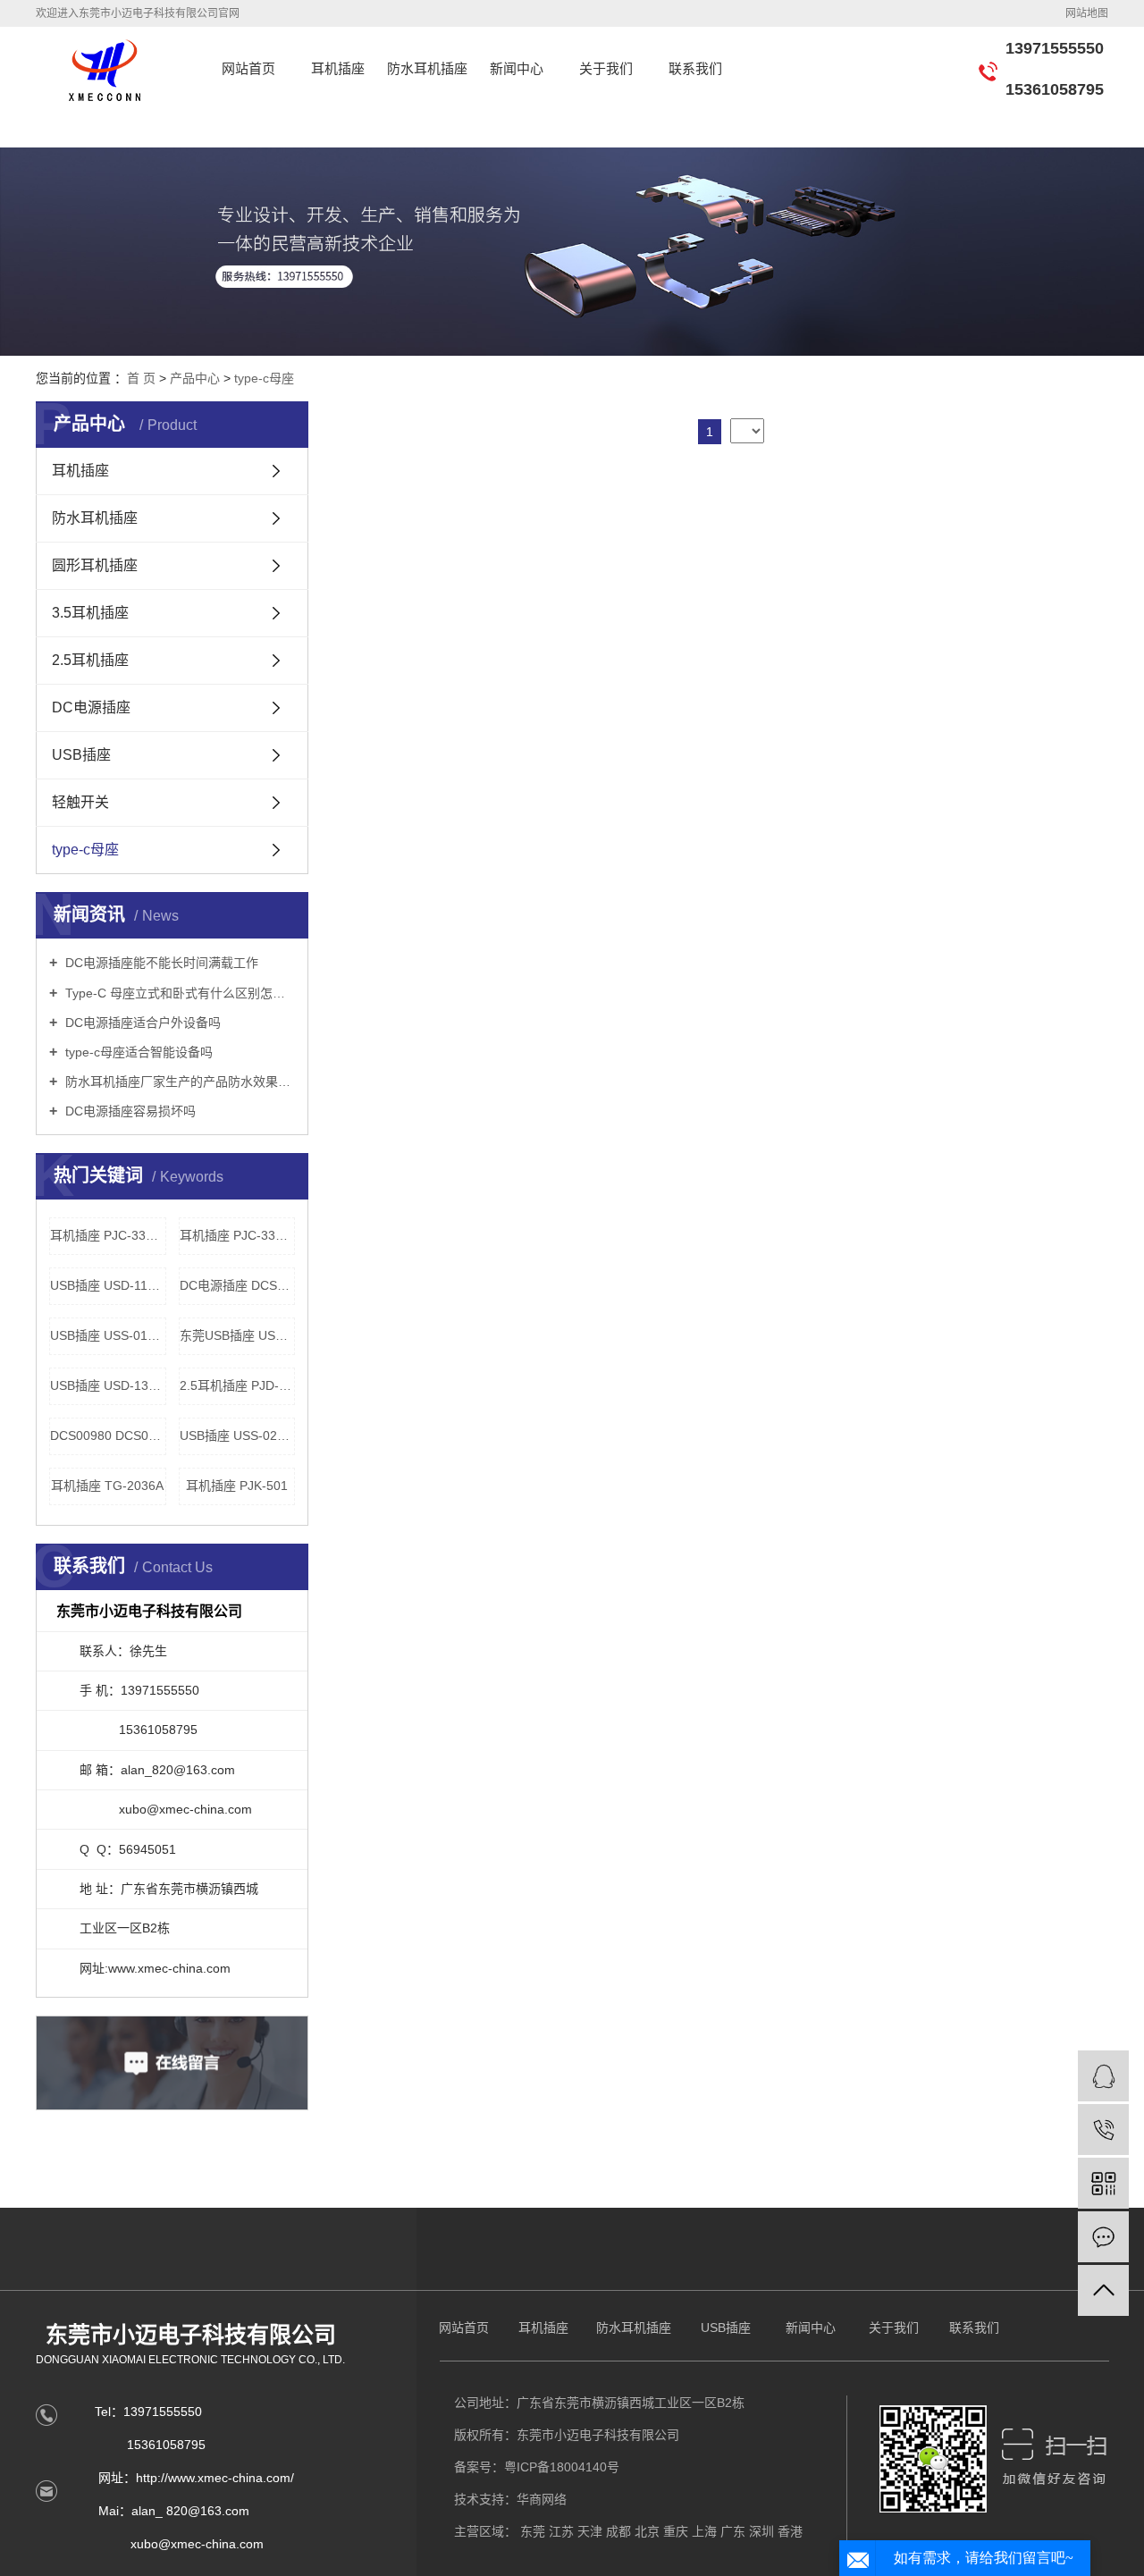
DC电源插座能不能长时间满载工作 (160, 963)
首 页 (141, 378)
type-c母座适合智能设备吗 (137, 1052)
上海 (704, 2531)
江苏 (561, 2531)
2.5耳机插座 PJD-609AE (238, 1385)
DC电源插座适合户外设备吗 (141, 1023)
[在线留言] (1103, 2237)
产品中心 (195, 378)
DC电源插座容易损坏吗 (129, 1111)
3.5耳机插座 (90, 613)
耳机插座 (338, 68)
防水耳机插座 (427, 68)
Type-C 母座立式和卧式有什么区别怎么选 (178, 993)
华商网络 (542, 2499)
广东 (733, 2531)
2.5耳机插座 (90, 660)
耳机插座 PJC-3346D (238, 1235)
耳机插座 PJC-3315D (108, 1235)
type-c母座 (264, 378)
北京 (647, 2531)
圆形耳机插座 (95, 565)
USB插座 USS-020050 (238, 1435)
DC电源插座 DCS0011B (238, 1285)
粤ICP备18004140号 (562, 2467)
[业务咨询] (1103, 2076)
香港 (790, 2531)
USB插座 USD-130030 (108, 1385)
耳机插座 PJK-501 (237, 1486)
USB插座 (81, 755)
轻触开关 (80, 802)
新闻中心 (517, 68)
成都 (618, 2531)
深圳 (761, 2531)
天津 (590, 2531)
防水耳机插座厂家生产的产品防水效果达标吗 (178, 1082)
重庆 (676, 2531)
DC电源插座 (91, 707)
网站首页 (248, 68)
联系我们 (695, 68)
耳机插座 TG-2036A (107, 1486)
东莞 (533, 2531)
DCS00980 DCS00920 (108, 1435)
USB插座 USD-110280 (108, 1285)
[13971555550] (1103, 2130)
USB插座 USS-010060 (108, 1335)
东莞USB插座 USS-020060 (238, 1335)
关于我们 (606, 68)
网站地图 (1087, 13)
